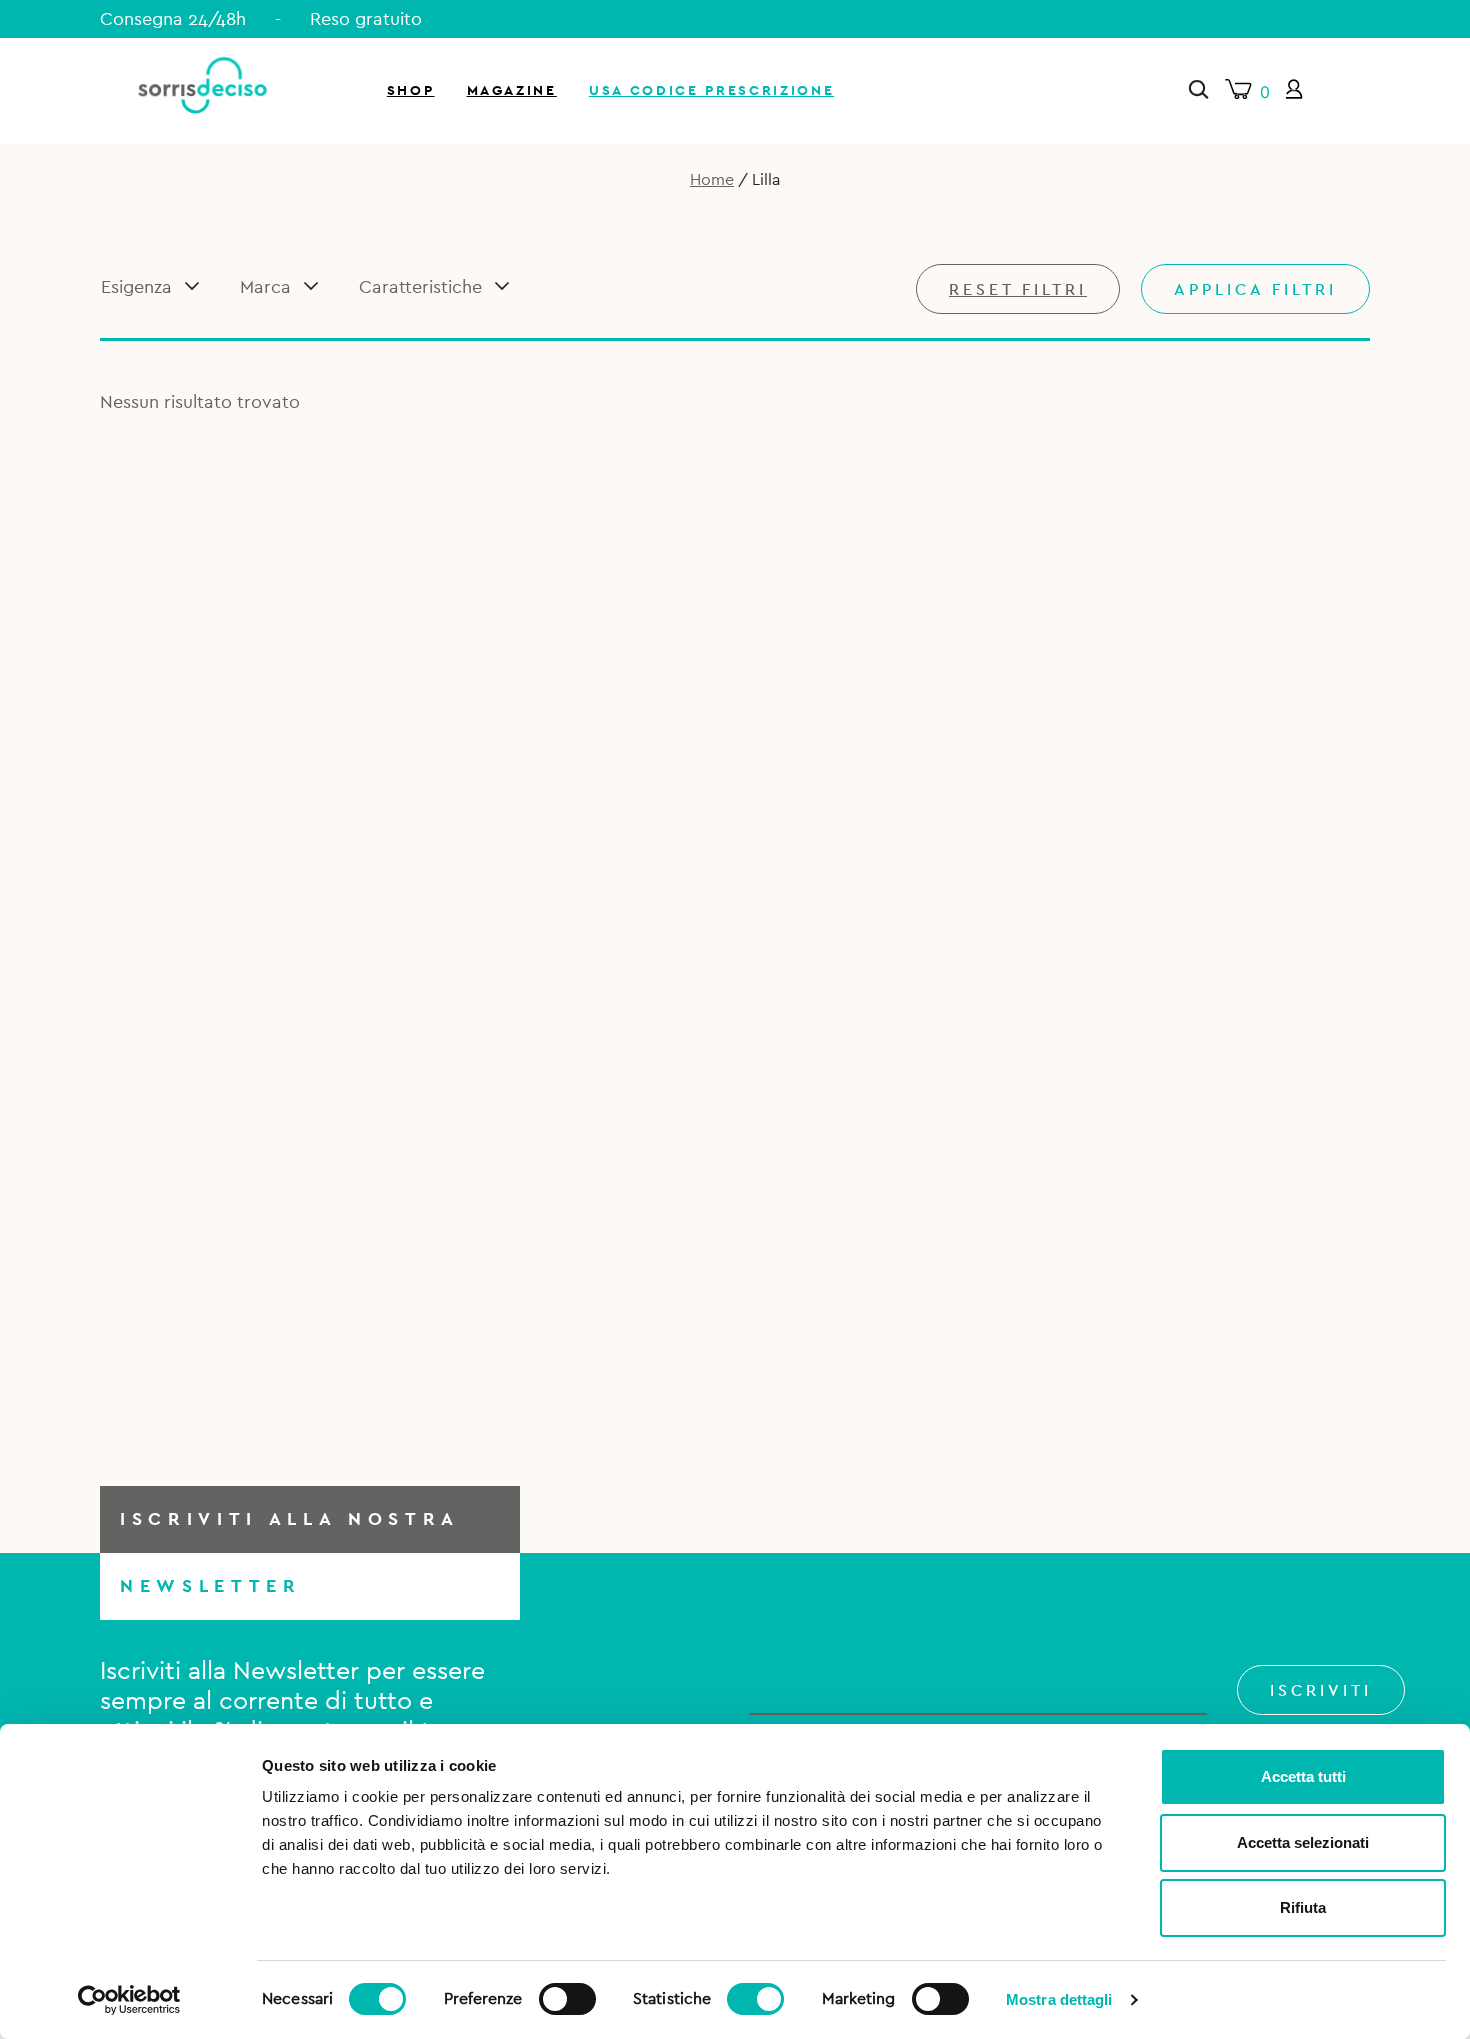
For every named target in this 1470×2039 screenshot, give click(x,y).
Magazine (512, 90)
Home (712, 180)
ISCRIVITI (1321, 1691)
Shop (411, 90)
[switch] (567, 1996)
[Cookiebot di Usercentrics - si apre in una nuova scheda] (129, 2000)
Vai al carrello (1233, 270)
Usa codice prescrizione (711, 90)
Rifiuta (1303, 1907)
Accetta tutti (1303, 1776)
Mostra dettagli (1059, 1999)
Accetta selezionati (1303, 1842)
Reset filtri (1018, 290)
